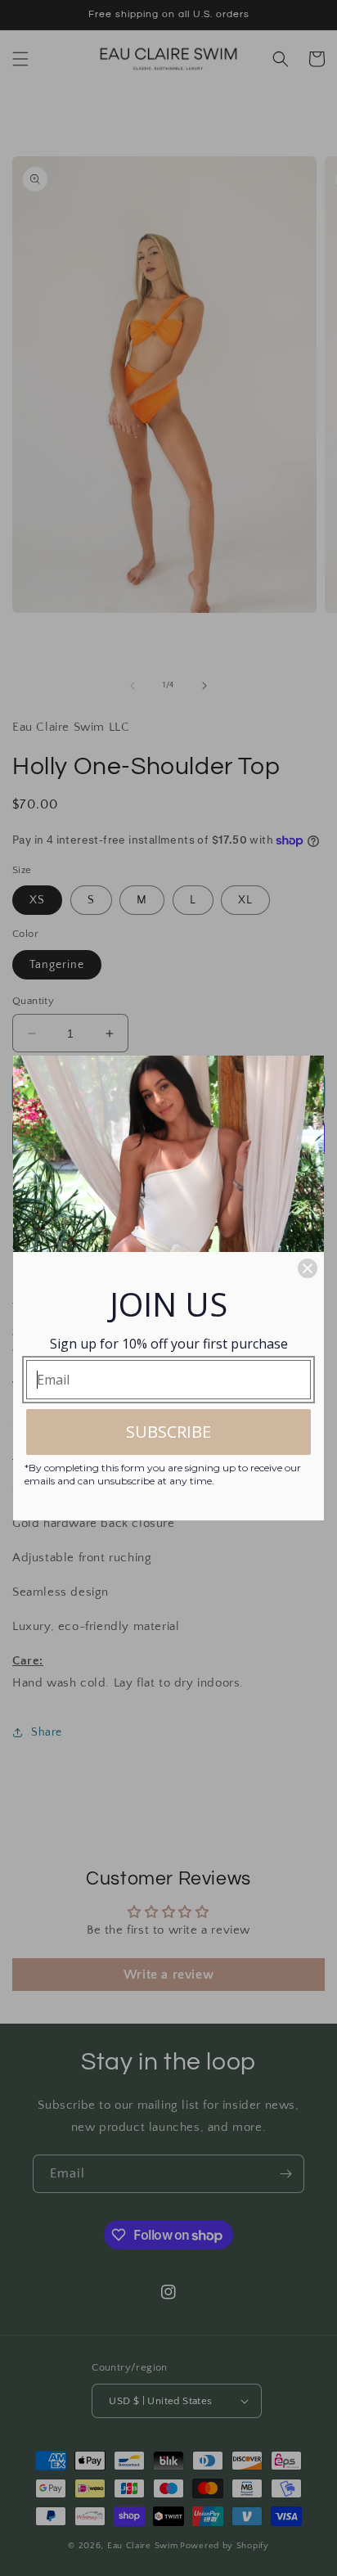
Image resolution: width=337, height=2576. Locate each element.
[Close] (308, 1268)
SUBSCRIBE (168, 1432)
